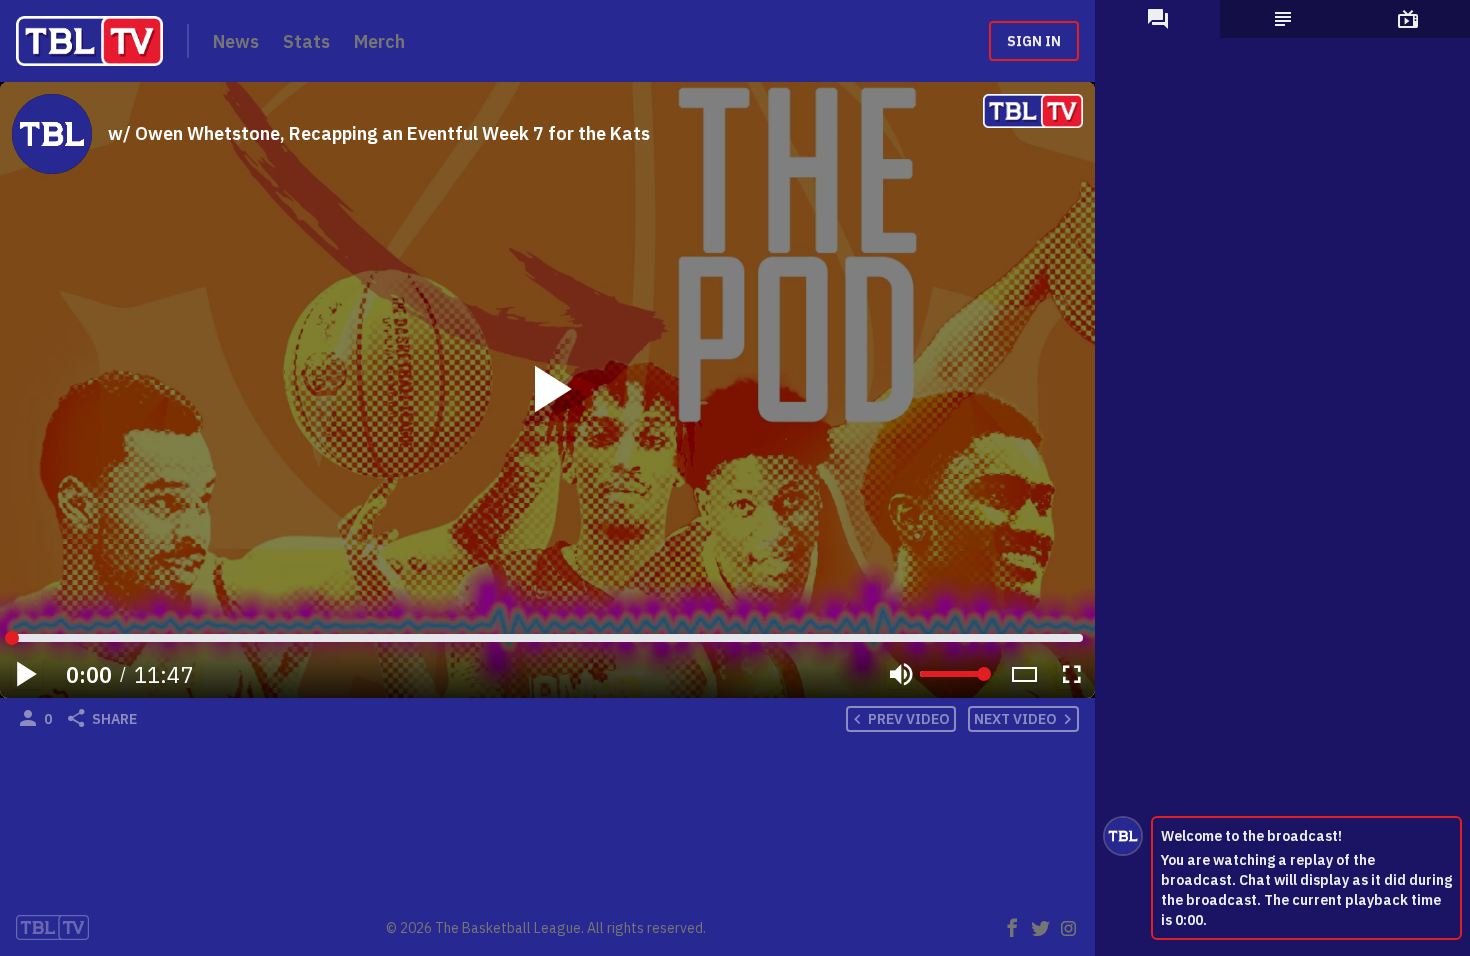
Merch (379, 41)
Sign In (1034, 41)
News (236, 41)
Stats (306, 41)
